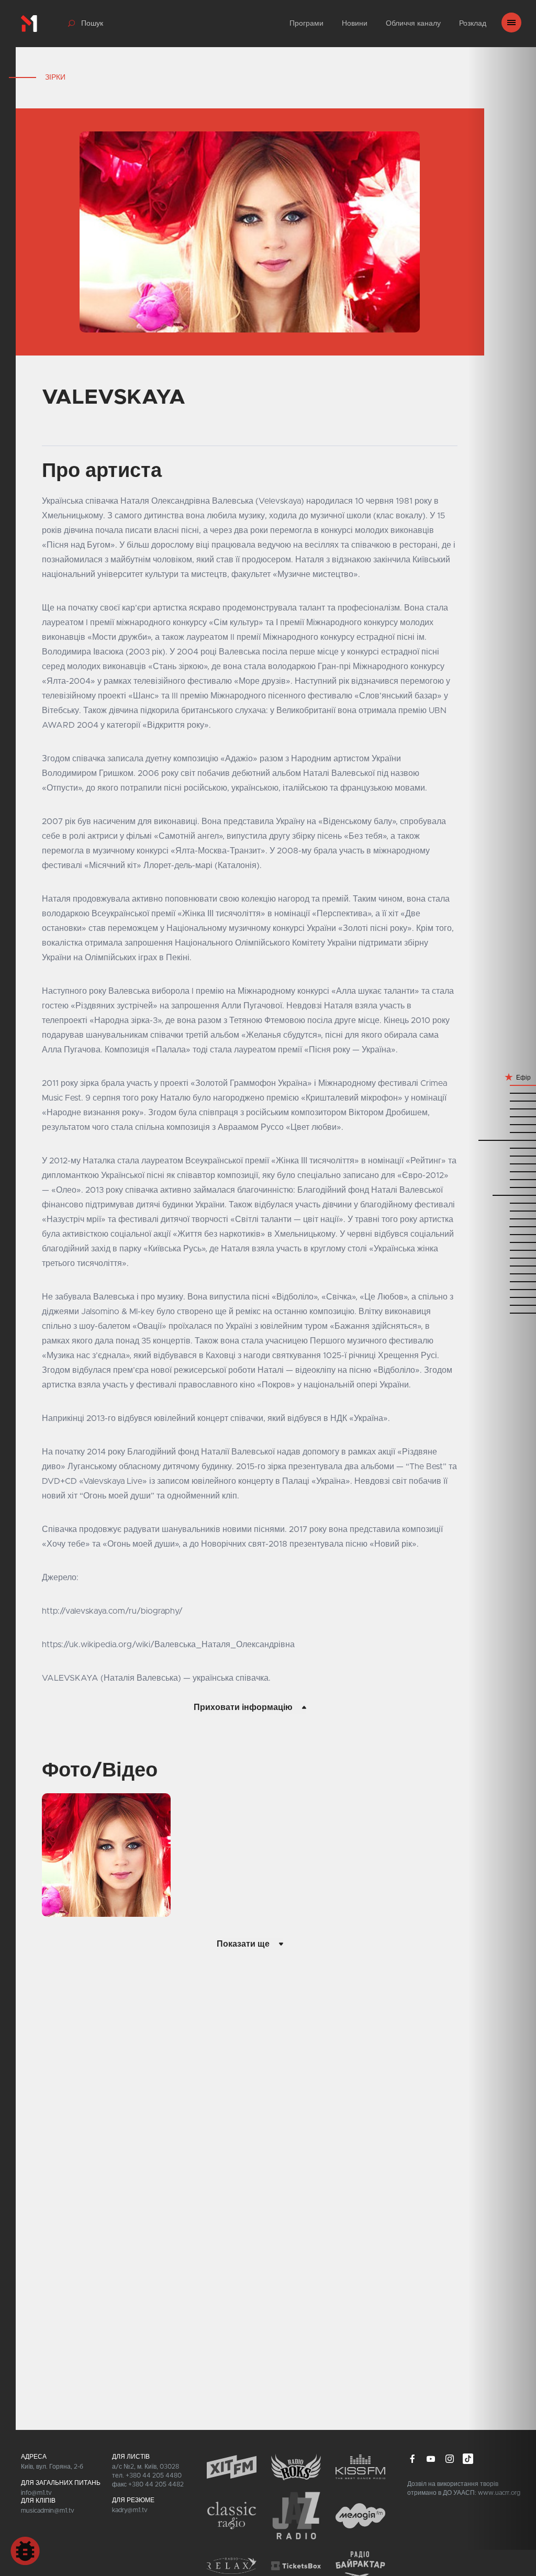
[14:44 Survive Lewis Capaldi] (502, 1100)
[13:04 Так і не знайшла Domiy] (502, 1273)
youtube (431, 2459)
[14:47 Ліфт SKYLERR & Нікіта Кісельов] (502, 1092)
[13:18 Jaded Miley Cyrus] (502, 1257)
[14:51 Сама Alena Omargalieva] (502, 1085)
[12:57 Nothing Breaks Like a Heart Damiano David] (502, 1289)
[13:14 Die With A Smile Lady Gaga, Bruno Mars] (502, 1265)
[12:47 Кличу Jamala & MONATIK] (502, 1312)
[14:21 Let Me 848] (502, 1140)
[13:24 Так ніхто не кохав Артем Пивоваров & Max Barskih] (502, 1242)
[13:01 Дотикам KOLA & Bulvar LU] (502, 1281)
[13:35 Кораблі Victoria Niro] (502, 1218)
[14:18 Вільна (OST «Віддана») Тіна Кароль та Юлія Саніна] (502, 1147)
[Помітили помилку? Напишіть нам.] (25, 2551)
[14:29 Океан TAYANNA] (502, 1124)
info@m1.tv (36, 2493)
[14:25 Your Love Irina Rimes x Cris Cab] (502, 1132)
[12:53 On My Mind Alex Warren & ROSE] (502, 1297)
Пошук (92, 24)
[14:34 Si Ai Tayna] (502, 1108)
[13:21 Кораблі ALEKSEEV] (502, 1250)
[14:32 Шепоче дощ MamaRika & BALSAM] (502, 1116)
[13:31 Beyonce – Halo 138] (502, 1226)
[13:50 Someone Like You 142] (502, 1195)
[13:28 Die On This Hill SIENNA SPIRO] (502, 1234)
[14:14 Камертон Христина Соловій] (502, 1155)
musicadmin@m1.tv (48, 2511)
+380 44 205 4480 (154, 2475)
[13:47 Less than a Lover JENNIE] (502, 1202)
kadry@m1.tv (130, 2510)
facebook (412, 2459)
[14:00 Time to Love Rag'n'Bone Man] (502, 1171)
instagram (450, 2459)
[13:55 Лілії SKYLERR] (502, 1187)
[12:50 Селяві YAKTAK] (502, 1304)
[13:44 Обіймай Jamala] (502, 1210)
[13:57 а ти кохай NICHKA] (502, 1179)
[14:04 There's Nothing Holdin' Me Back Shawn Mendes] (502, 1163)
